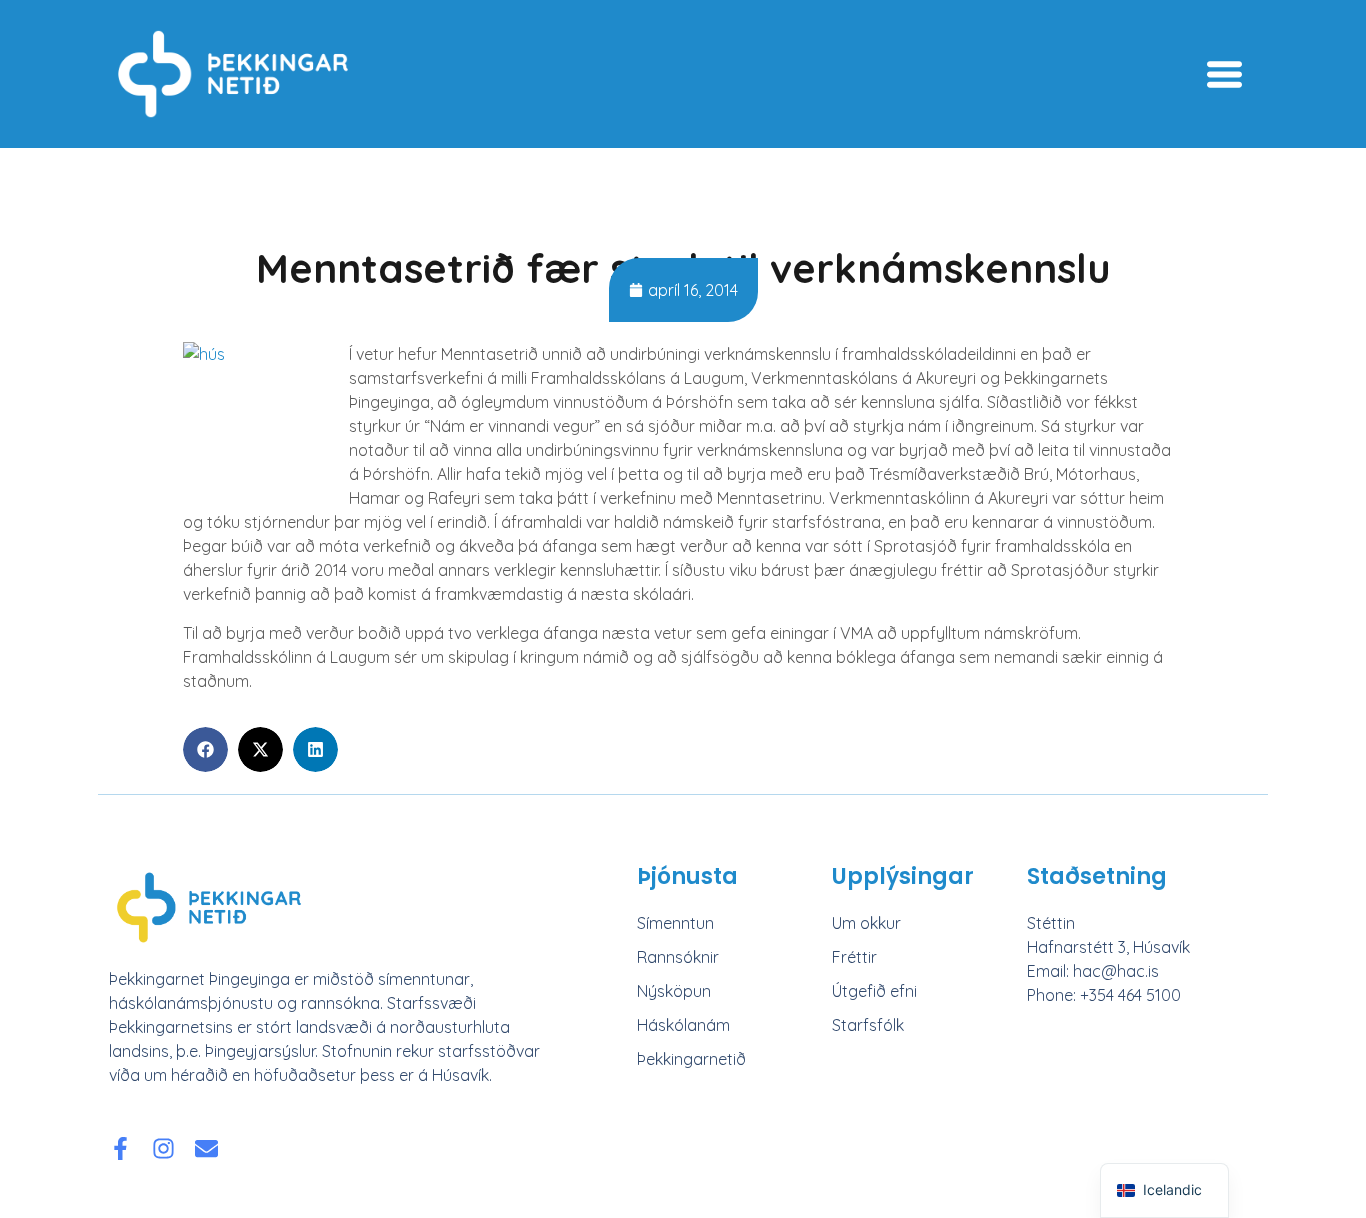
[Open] (1224, 74)
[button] (205, 749)
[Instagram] (163, 1148)
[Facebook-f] (120, 1148)
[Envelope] (206, 1148)
